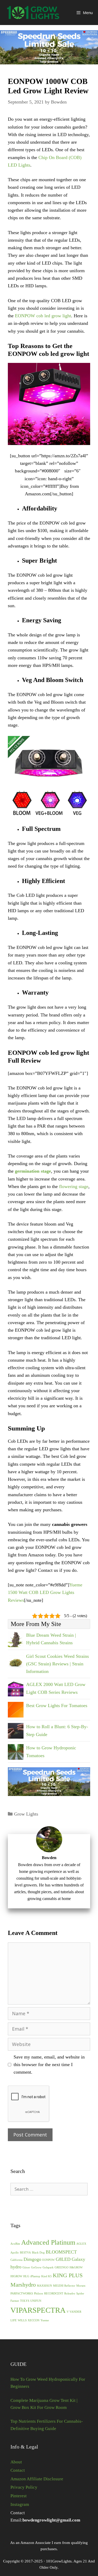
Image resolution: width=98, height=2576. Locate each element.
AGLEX (81, 2244)
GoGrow (36, 2267)
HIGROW (16, 2276)
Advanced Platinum (48, 2242)
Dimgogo (32, 2259)
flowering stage (74, 1186)
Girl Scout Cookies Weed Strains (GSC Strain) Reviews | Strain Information (57, 1664)
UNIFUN (36, 2301)
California (16, 2260)
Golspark (48, 2267)
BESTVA (25, 2253)
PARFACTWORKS (22, 2294)
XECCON (34, 2320)
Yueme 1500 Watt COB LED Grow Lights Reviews (45, 1593)
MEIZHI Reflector (64, 2286)
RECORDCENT (54, 2294)
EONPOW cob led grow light (43, 316)
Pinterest (19, 2496)
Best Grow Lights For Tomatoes (57, 1706)
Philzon (39, 2294)
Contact (18, 2470)
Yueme (45, 2320)
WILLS (22, 2320)
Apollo (15, 2253)
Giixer (26, 2267)
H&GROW (76, 2267)
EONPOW (48, 2260)
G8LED (63, 2259)
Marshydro (23, 2285)
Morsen (81, 2286)
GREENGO (62, 2267)
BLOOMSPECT (61, 2252)
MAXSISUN (44, 2286)
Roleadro (70, 2294)
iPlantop (35, 2276)
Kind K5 (47, 2276)
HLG (26, 2276)
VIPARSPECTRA (38, 2310)
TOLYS (25, 2301)
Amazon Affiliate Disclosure (37, 2479)
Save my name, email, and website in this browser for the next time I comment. (49, 2065)
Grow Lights (26, 1814)
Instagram (20, 2504)
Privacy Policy (24, 2487)
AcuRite (15, 2244)
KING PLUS (68, 2275)
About (16, 2462)
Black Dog (38, 2253)
